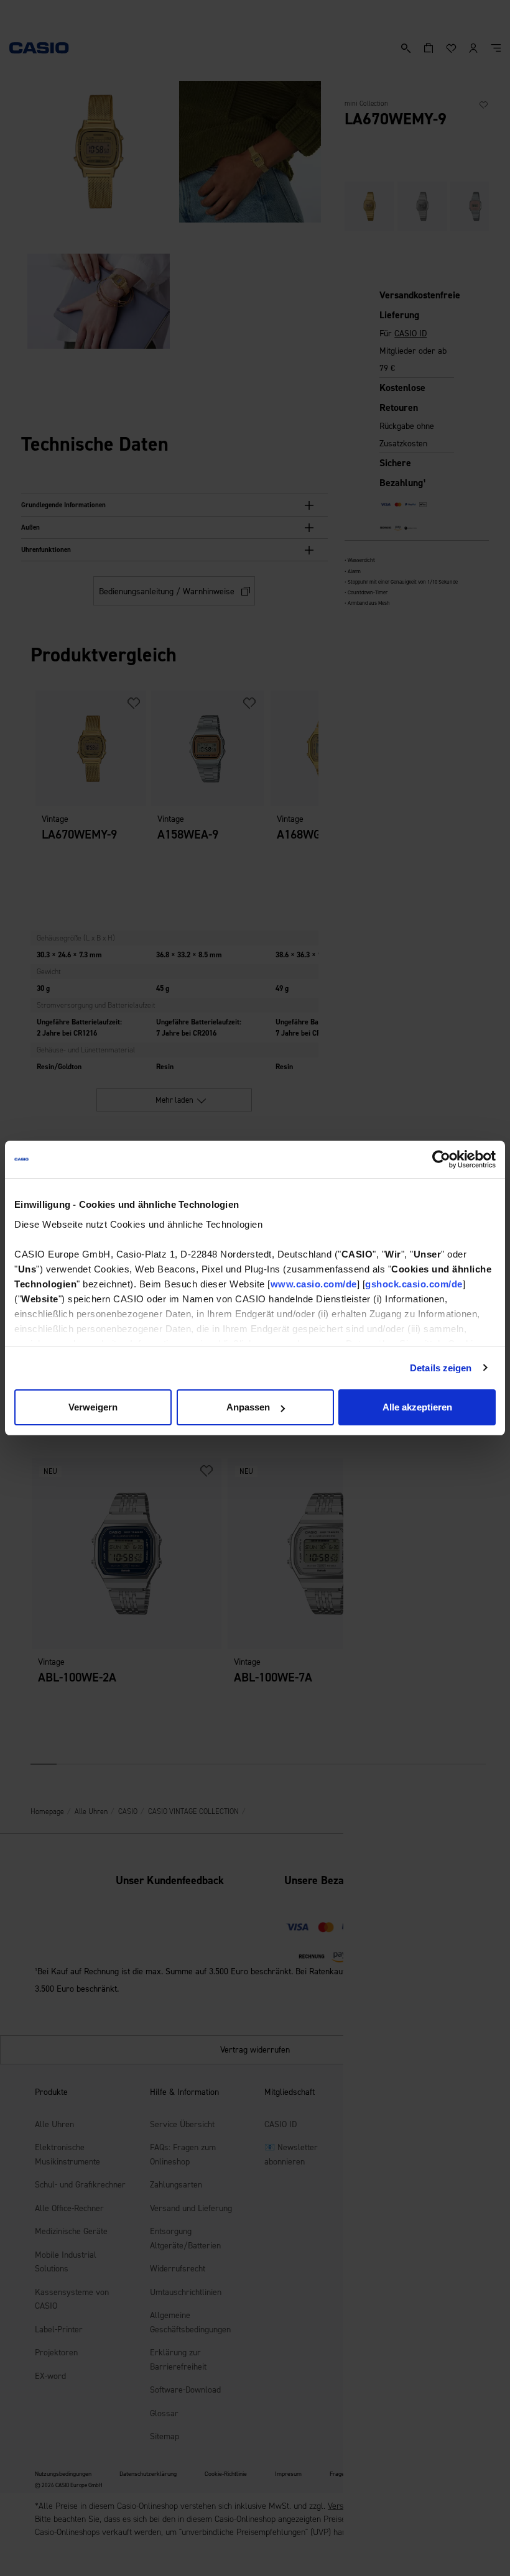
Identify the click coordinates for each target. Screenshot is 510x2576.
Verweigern (93, 1407)
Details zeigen (441, 1368)
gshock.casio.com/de (414, 1284)
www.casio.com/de (314, 1284)
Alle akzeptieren (417, 1407)
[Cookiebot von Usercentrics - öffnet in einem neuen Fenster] (441, 1159)
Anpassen (248, 1407)
